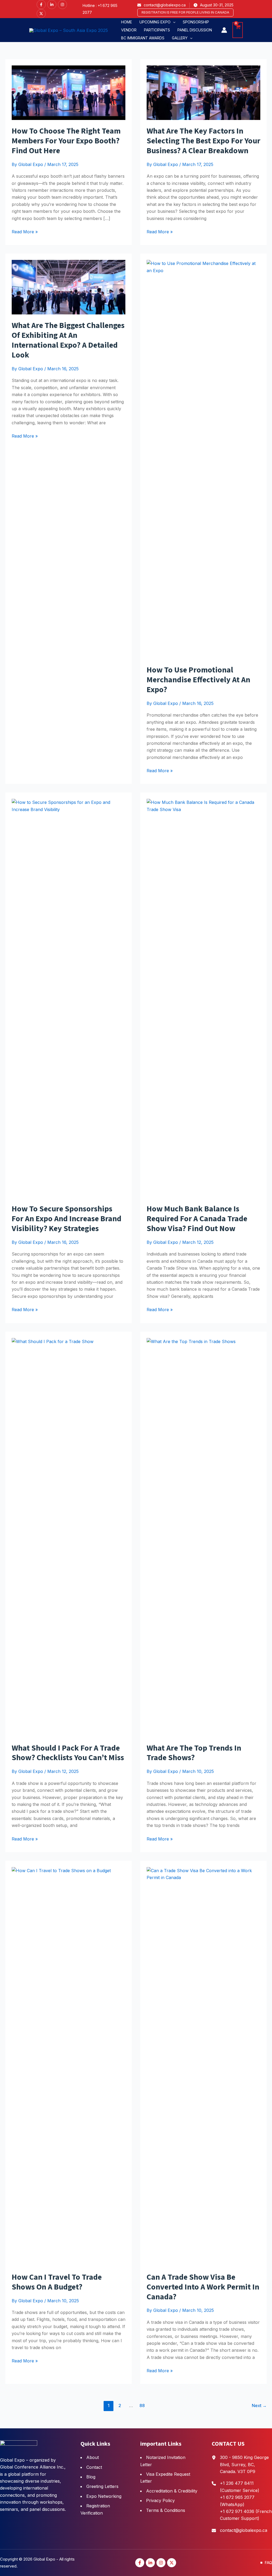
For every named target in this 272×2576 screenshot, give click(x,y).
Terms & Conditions (166, 2510)
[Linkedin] (52, 5)
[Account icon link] (224, 30)
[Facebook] (41, 5)
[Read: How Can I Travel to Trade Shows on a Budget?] (69, 2066)
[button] (157, 22)
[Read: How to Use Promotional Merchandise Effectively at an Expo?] (203, 459)
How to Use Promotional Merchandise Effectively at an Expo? (198, 680)
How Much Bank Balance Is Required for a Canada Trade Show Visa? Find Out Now (197, 1219)
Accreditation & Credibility (172, 2491)
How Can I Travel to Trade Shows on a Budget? (57, 2282)
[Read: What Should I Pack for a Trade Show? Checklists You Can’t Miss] (69, 1537)
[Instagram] (62, 5)
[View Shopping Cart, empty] (238, 30)
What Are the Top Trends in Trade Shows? (194, 1753)
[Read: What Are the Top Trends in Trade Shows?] (203, 1537)
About (93, 2457)
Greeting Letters (102, 2486)
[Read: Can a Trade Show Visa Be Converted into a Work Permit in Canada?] (203, 2066)
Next (259, 2405)
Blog (91, 2477)
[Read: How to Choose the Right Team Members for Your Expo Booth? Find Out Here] (69, 92)
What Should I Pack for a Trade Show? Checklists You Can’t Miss (68, 1753)
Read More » (25, 232)
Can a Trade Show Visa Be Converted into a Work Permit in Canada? (203, 2287)
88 (142, 2405)
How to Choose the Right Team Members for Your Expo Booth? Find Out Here (66, 141)
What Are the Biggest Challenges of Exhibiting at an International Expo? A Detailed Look (68, 340)
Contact (94, 2467)
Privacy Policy (160, 2500)
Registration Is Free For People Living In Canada (185, 12)
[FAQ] (266, 2563)
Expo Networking (104, 2496)
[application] (173, 22)
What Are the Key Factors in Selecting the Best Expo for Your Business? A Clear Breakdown (203, 141)
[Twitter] (41, 14)
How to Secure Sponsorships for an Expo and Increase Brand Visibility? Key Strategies (67, 1219)
